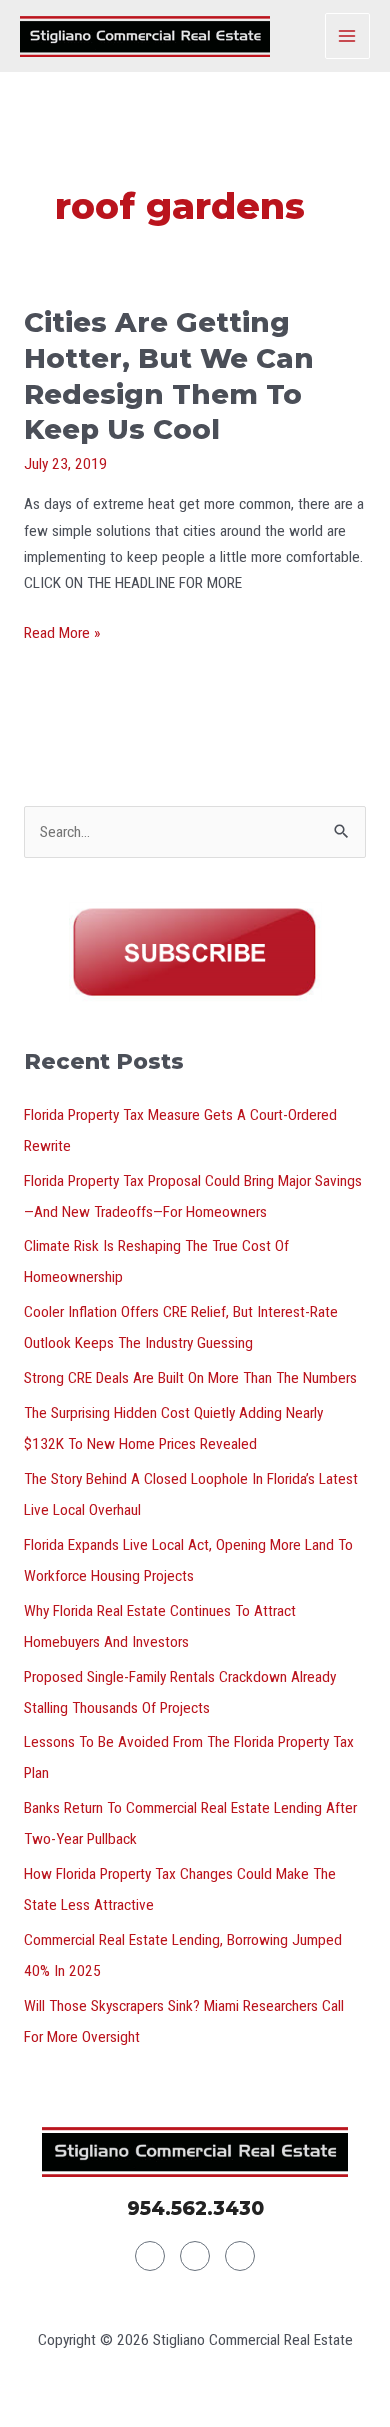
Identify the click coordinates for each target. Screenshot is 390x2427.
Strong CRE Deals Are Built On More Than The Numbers (190, 1378)
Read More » (62, 631)
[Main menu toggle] (347, 35)
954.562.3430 (195, 2208)
